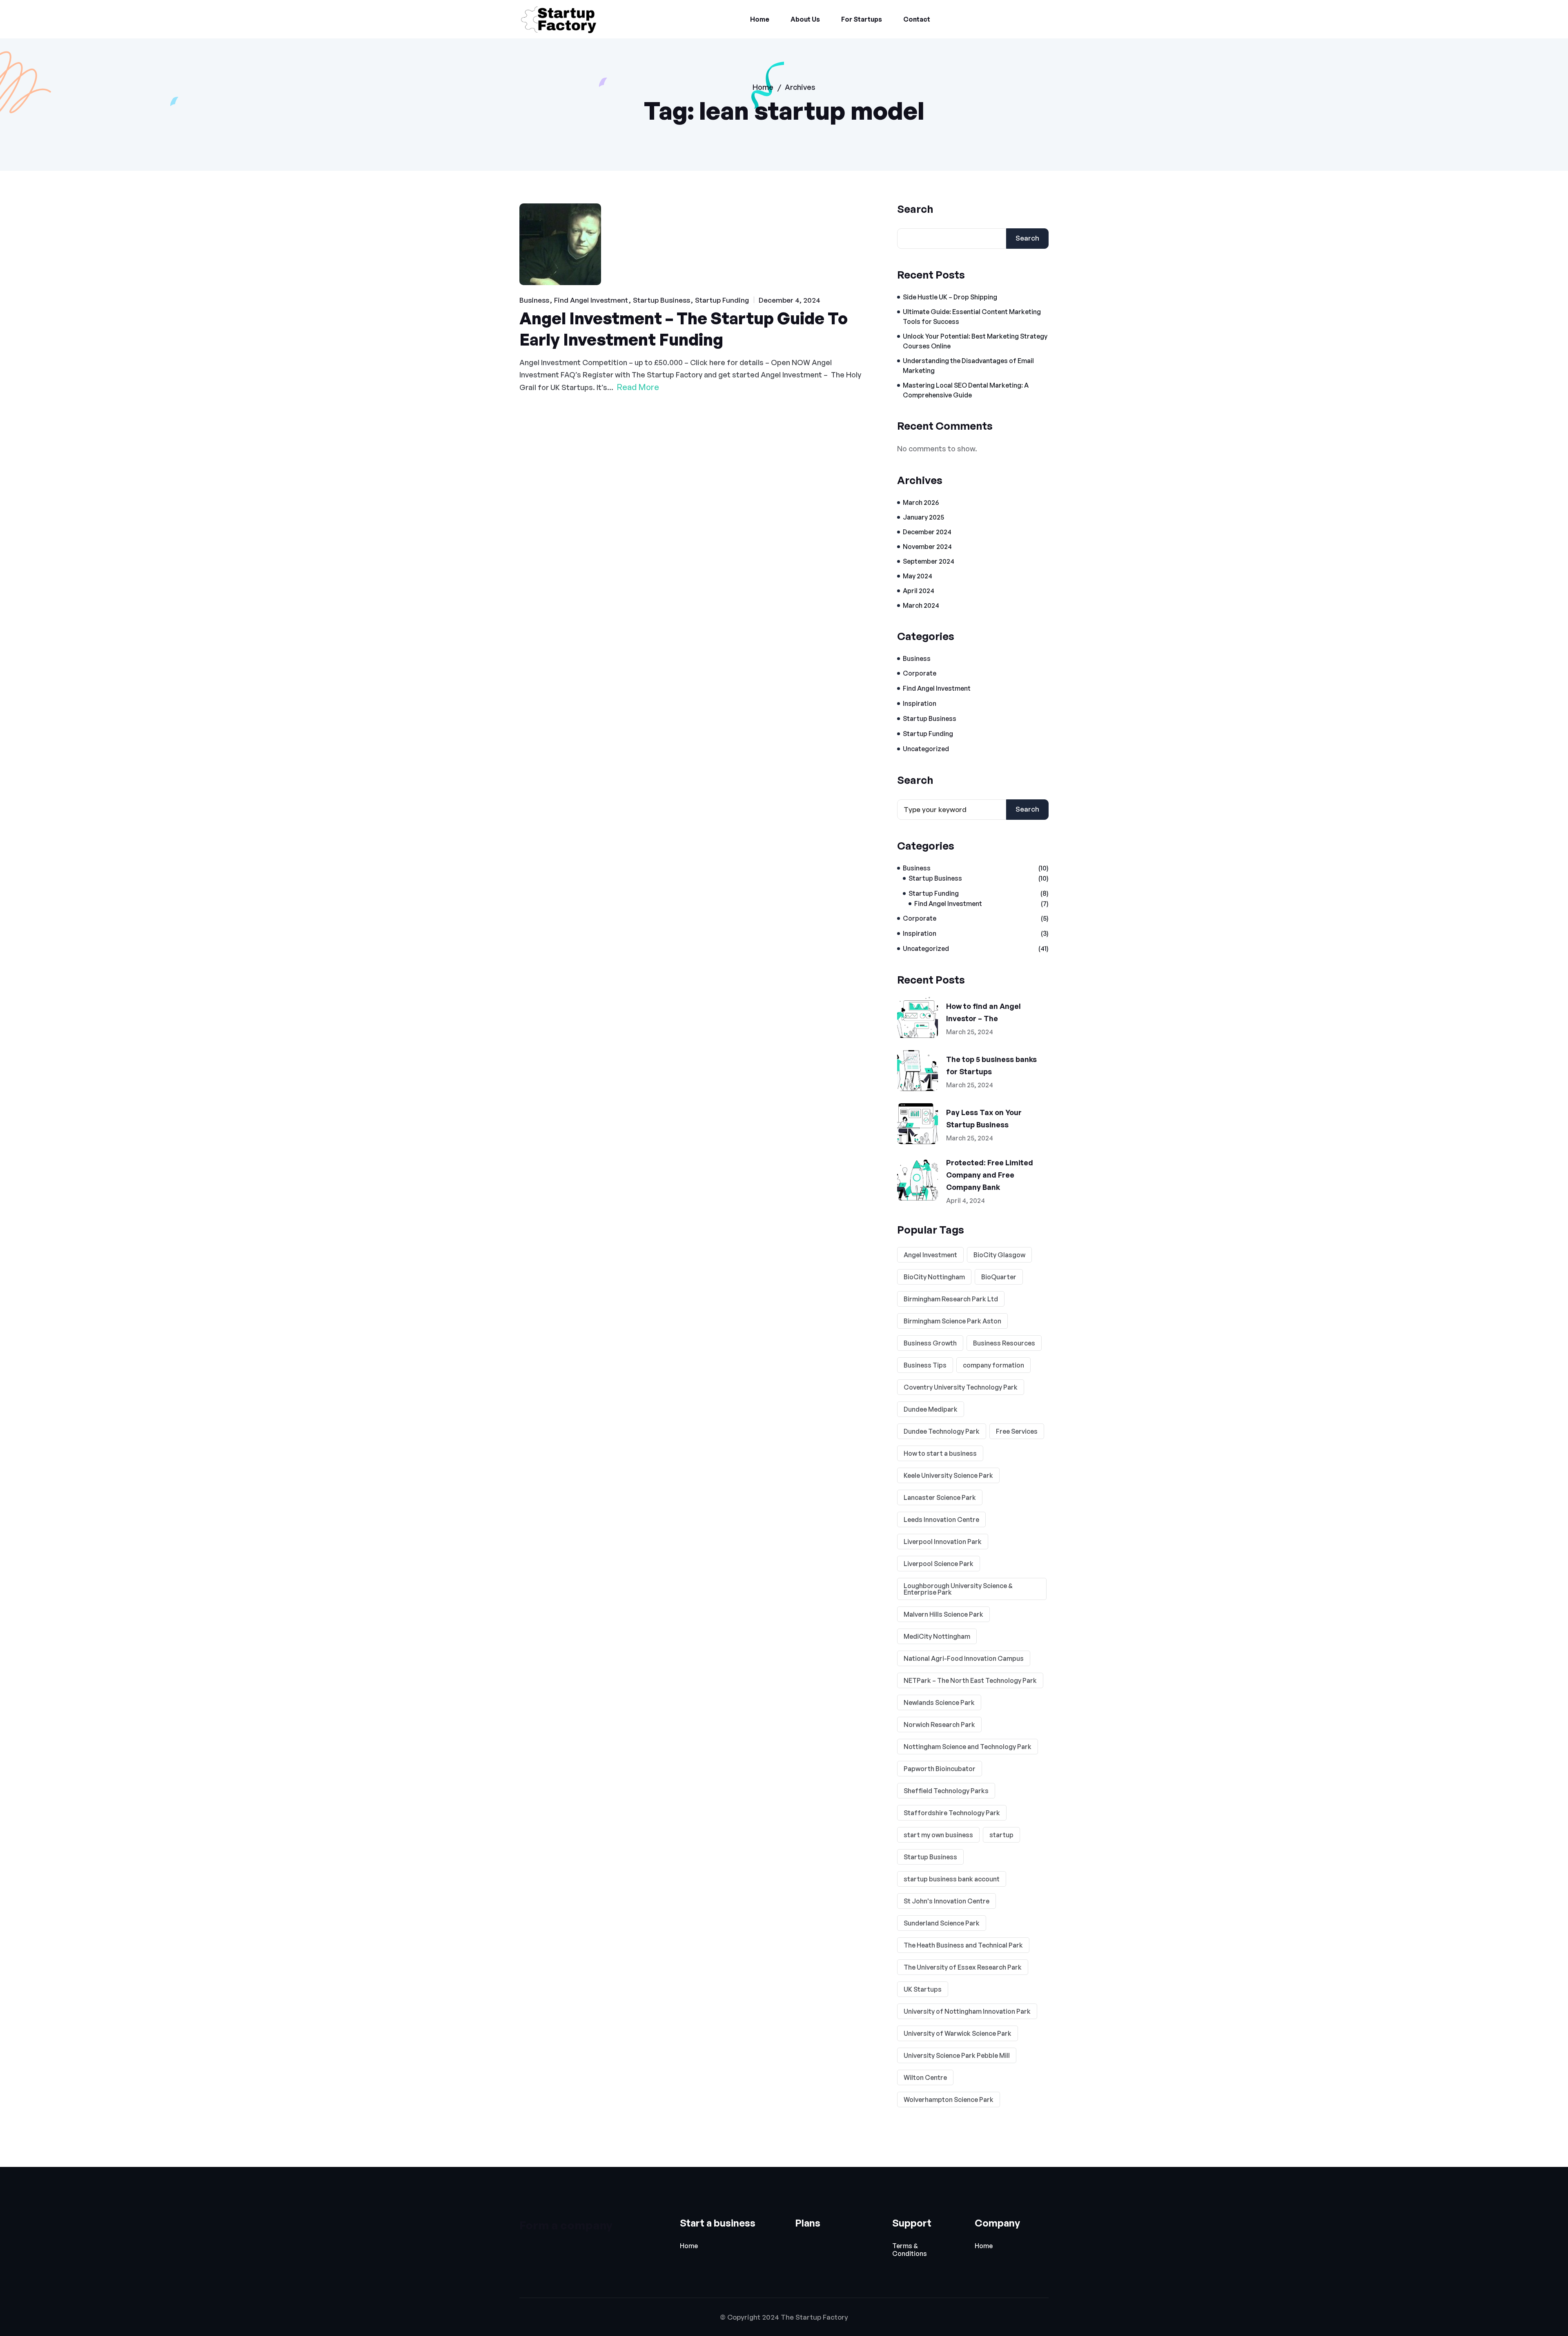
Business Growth (930, 1343)
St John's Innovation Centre (947, 1901)
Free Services (1017, 1431)
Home (760, 19)
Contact (917, 19)
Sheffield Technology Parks (946, 1791)
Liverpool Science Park (939, 1564)
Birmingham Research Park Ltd (951, 1299)
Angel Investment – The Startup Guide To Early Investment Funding (684, 329)
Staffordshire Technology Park (952, 1813)
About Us (805, 19)
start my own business (938, 1835)
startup (1001, 1835)
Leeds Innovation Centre (941, 1519)
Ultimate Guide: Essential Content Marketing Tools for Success (972, 317)
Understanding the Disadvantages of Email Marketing (968, 366)
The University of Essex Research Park (963, 1967)
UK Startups (923, 1989)
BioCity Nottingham (934, 1277)
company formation (993, 1365)
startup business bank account (952, 1879)
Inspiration (920, 703)
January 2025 (923, 517)
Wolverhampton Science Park (949, 2099)
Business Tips (925, 1365)
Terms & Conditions (910, 2250)
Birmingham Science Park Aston (952, 1321)
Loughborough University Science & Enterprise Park (958, 1589)
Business (534, 300)
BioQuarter (999, 1277)
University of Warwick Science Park (958, 2033)
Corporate (920, 673)
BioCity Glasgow (999, 1255)
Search (915, 209)
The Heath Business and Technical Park (963, 1945)
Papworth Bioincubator (940, 1769)
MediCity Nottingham (937, 1636)
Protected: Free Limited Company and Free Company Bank (990, 1175)
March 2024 (921, 605)
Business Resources (1004, 1343)
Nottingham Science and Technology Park (968, 1747)
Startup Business (661, 300)
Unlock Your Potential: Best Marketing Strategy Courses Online (975, 341)
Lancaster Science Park (940, 1497)
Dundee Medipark (931, 1409)
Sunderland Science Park (942, 1923)
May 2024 (918, 576)
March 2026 (921, 502)
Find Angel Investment (591, 300)
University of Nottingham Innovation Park (967, 2011)
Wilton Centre (925, 2077)
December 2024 (927, 532)
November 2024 (927, 547)
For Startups (862, 19)
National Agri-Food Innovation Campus (964, 1658)
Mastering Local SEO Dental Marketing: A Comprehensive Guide (966, 390)
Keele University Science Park (948, 1475)
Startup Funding (722, 300)
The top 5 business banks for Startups (991, 1065)
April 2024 (919, 591)
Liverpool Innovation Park (943, 1542)
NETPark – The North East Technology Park (970, 1680)
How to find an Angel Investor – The (983, 1012)
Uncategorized (926, 749)
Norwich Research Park (939, 1725)
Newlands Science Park (939, 1702)
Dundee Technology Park (942, 1431)
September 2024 (929, 561)
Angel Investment (930, 1255)
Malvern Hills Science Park (943, 1614)
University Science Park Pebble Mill (957, 2055)
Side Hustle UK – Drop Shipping (950, 297)
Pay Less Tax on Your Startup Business (984, 1118)
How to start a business (940, 1453)
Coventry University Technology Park (961, 1387)
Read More (638, 387)
